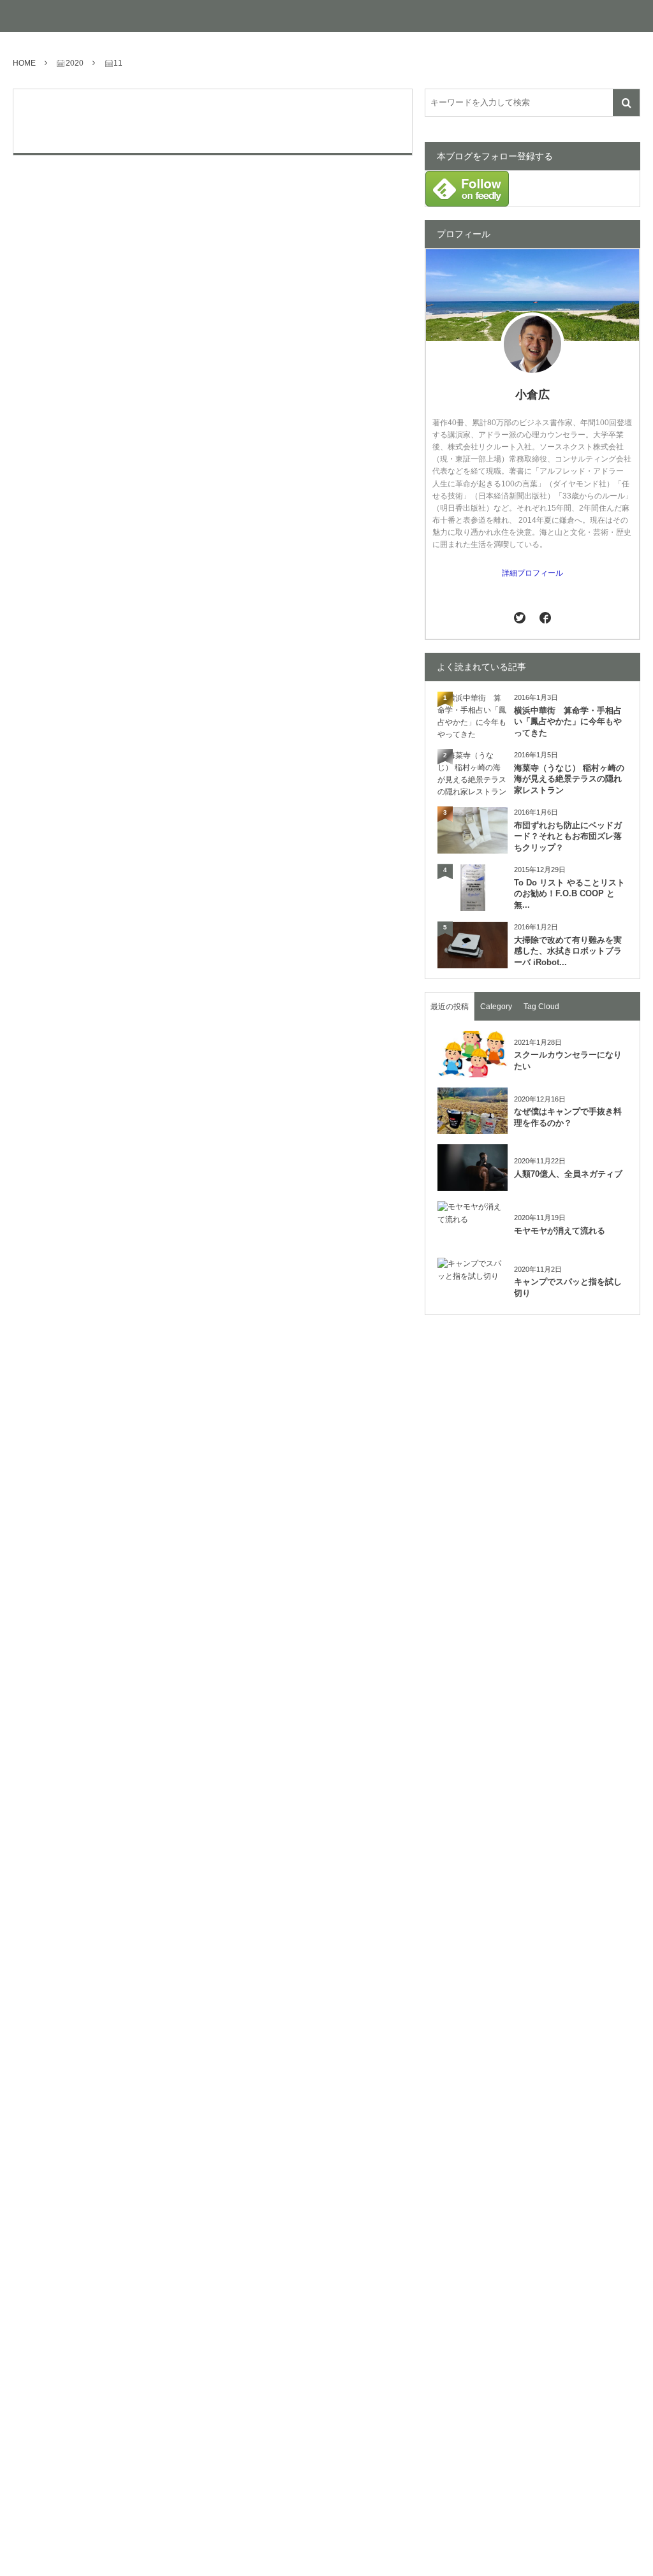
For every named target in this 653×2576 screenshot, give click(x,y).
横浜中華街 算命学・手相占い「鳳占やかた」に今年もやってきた (568, 722)
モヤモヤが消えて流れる (560, 1231)
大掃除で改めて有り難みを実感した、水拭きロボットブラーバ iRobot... (568, 951)
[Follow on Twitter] (520, 617)
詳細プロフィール (532, 573)
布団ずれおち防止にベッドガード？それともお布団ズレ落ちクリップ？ (568, 837)
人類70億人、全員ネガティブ (568, 1174)
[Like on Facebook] (545, 617)
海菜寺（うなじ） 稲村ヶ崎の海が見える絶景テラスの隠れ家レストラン (569, 779)
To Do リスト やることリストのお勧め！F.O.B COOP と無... (569, 894)
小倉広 (532, 395)
